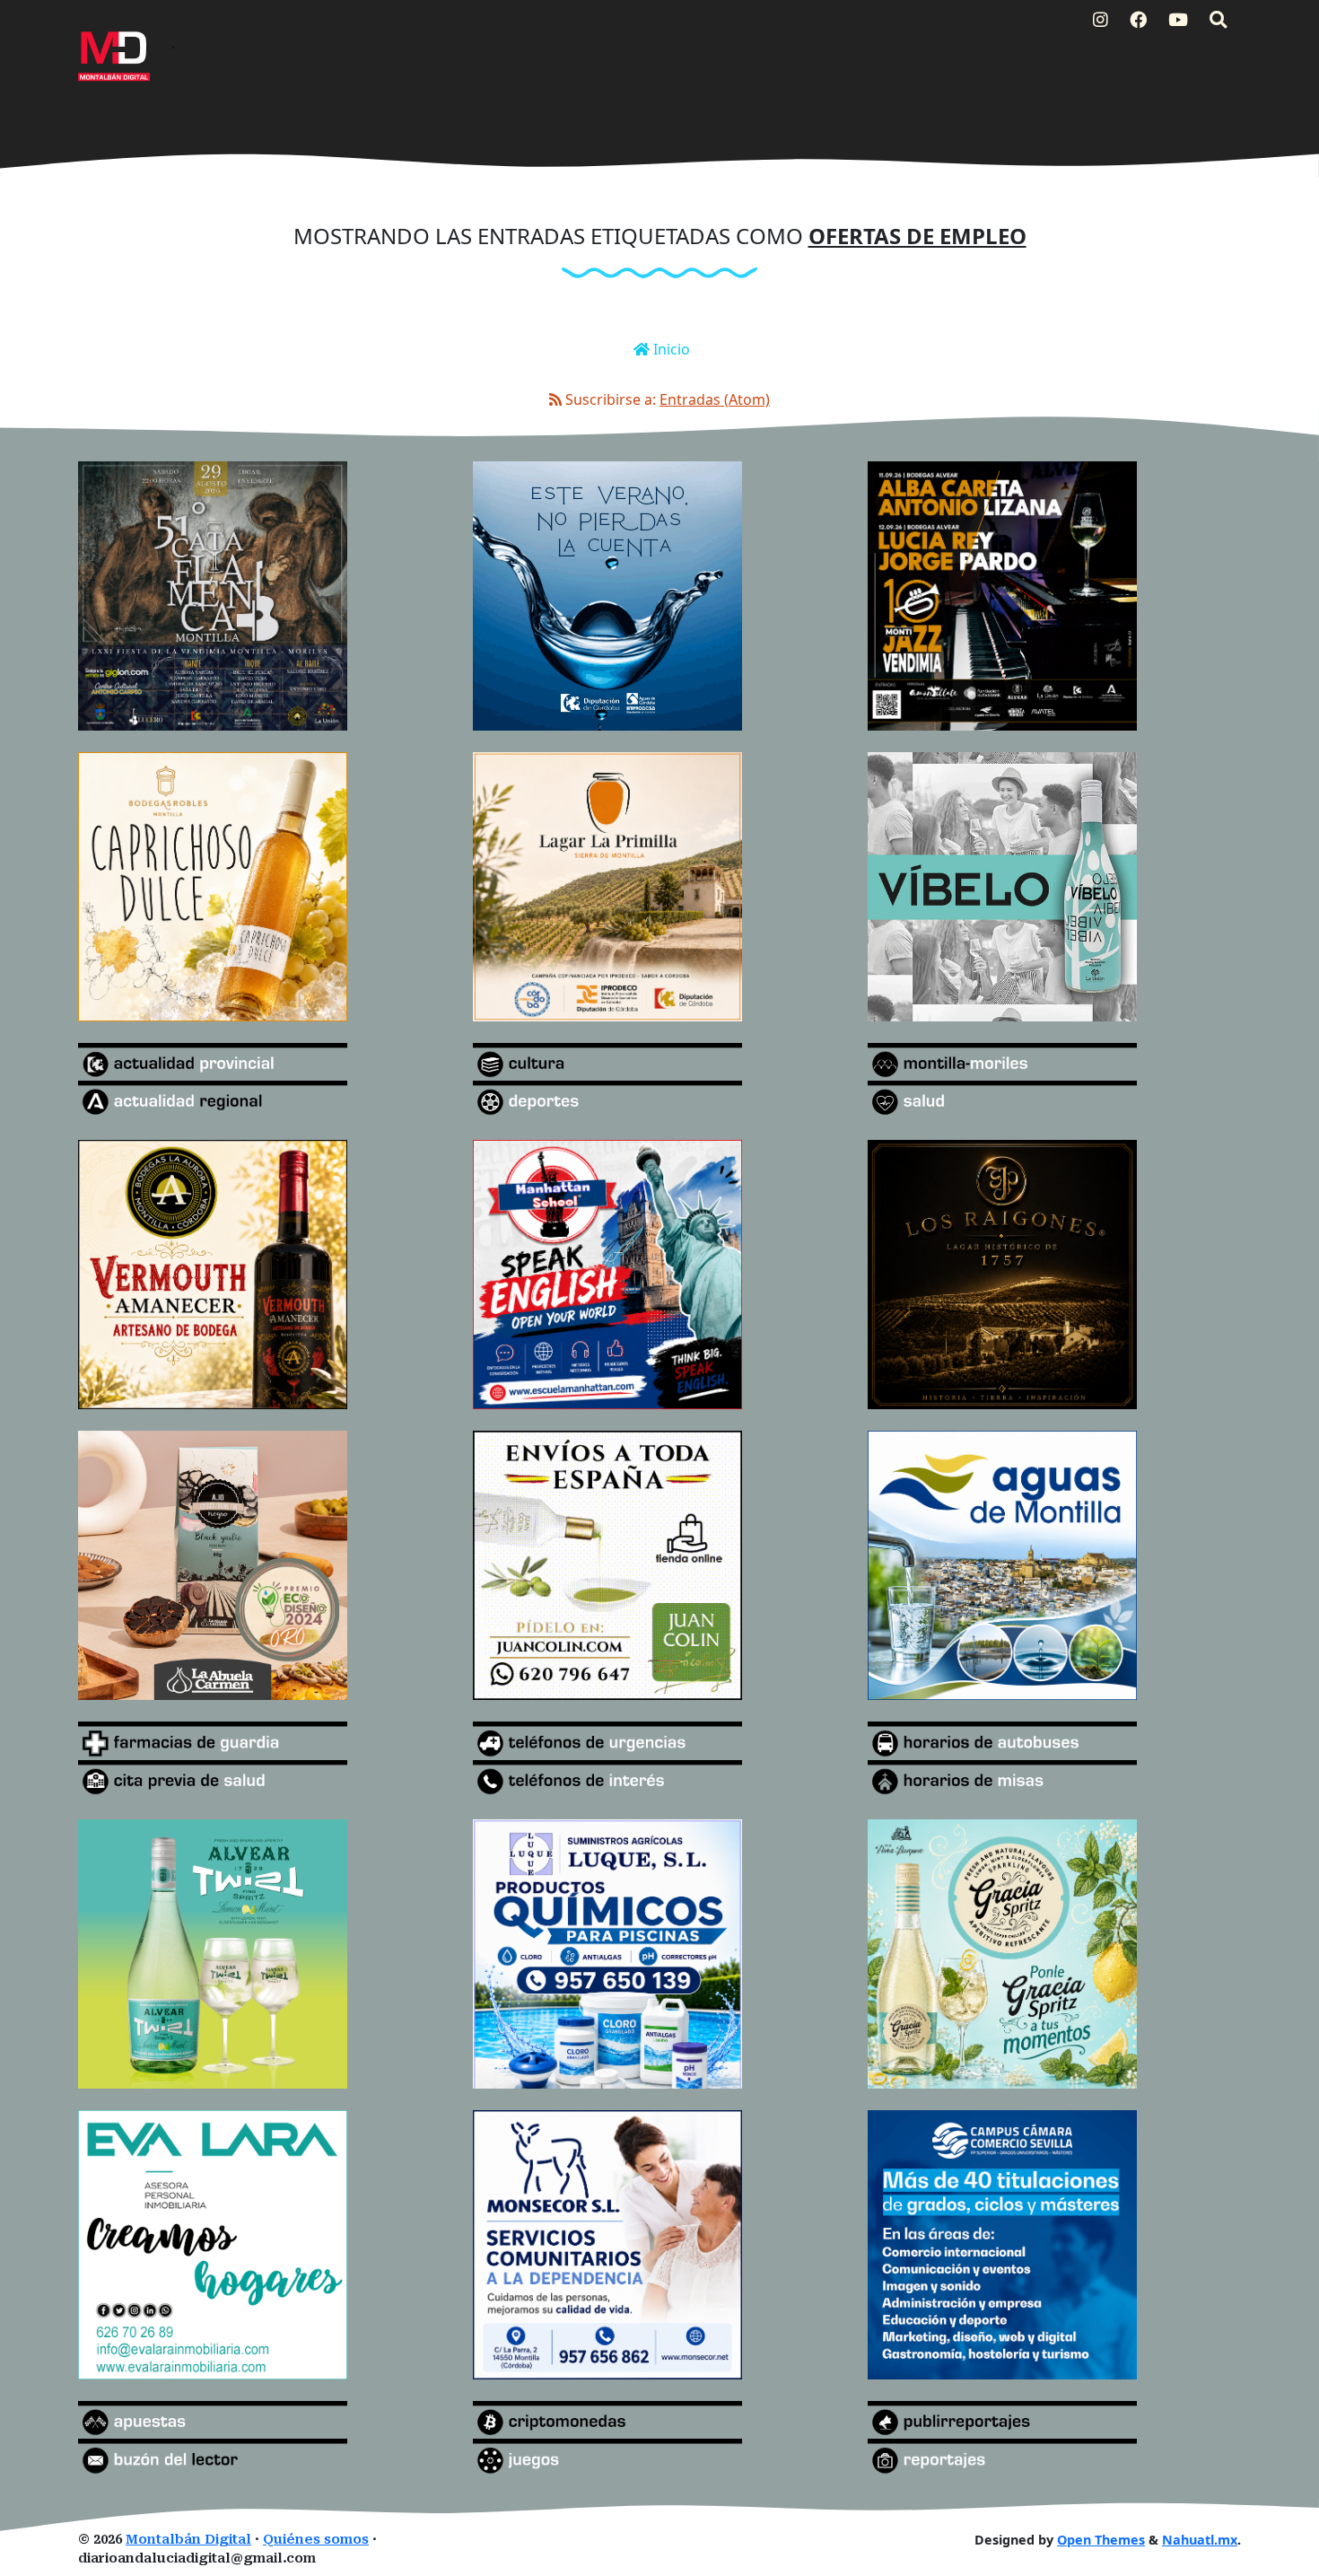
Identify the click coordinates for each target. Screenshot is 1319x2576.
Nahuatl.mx (1200, 2540)
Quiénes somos (316, 2540)
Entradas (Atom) (715, 399)
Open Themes (1101, 2540)
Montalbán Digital (188, 2540)
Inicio (670, 349)
